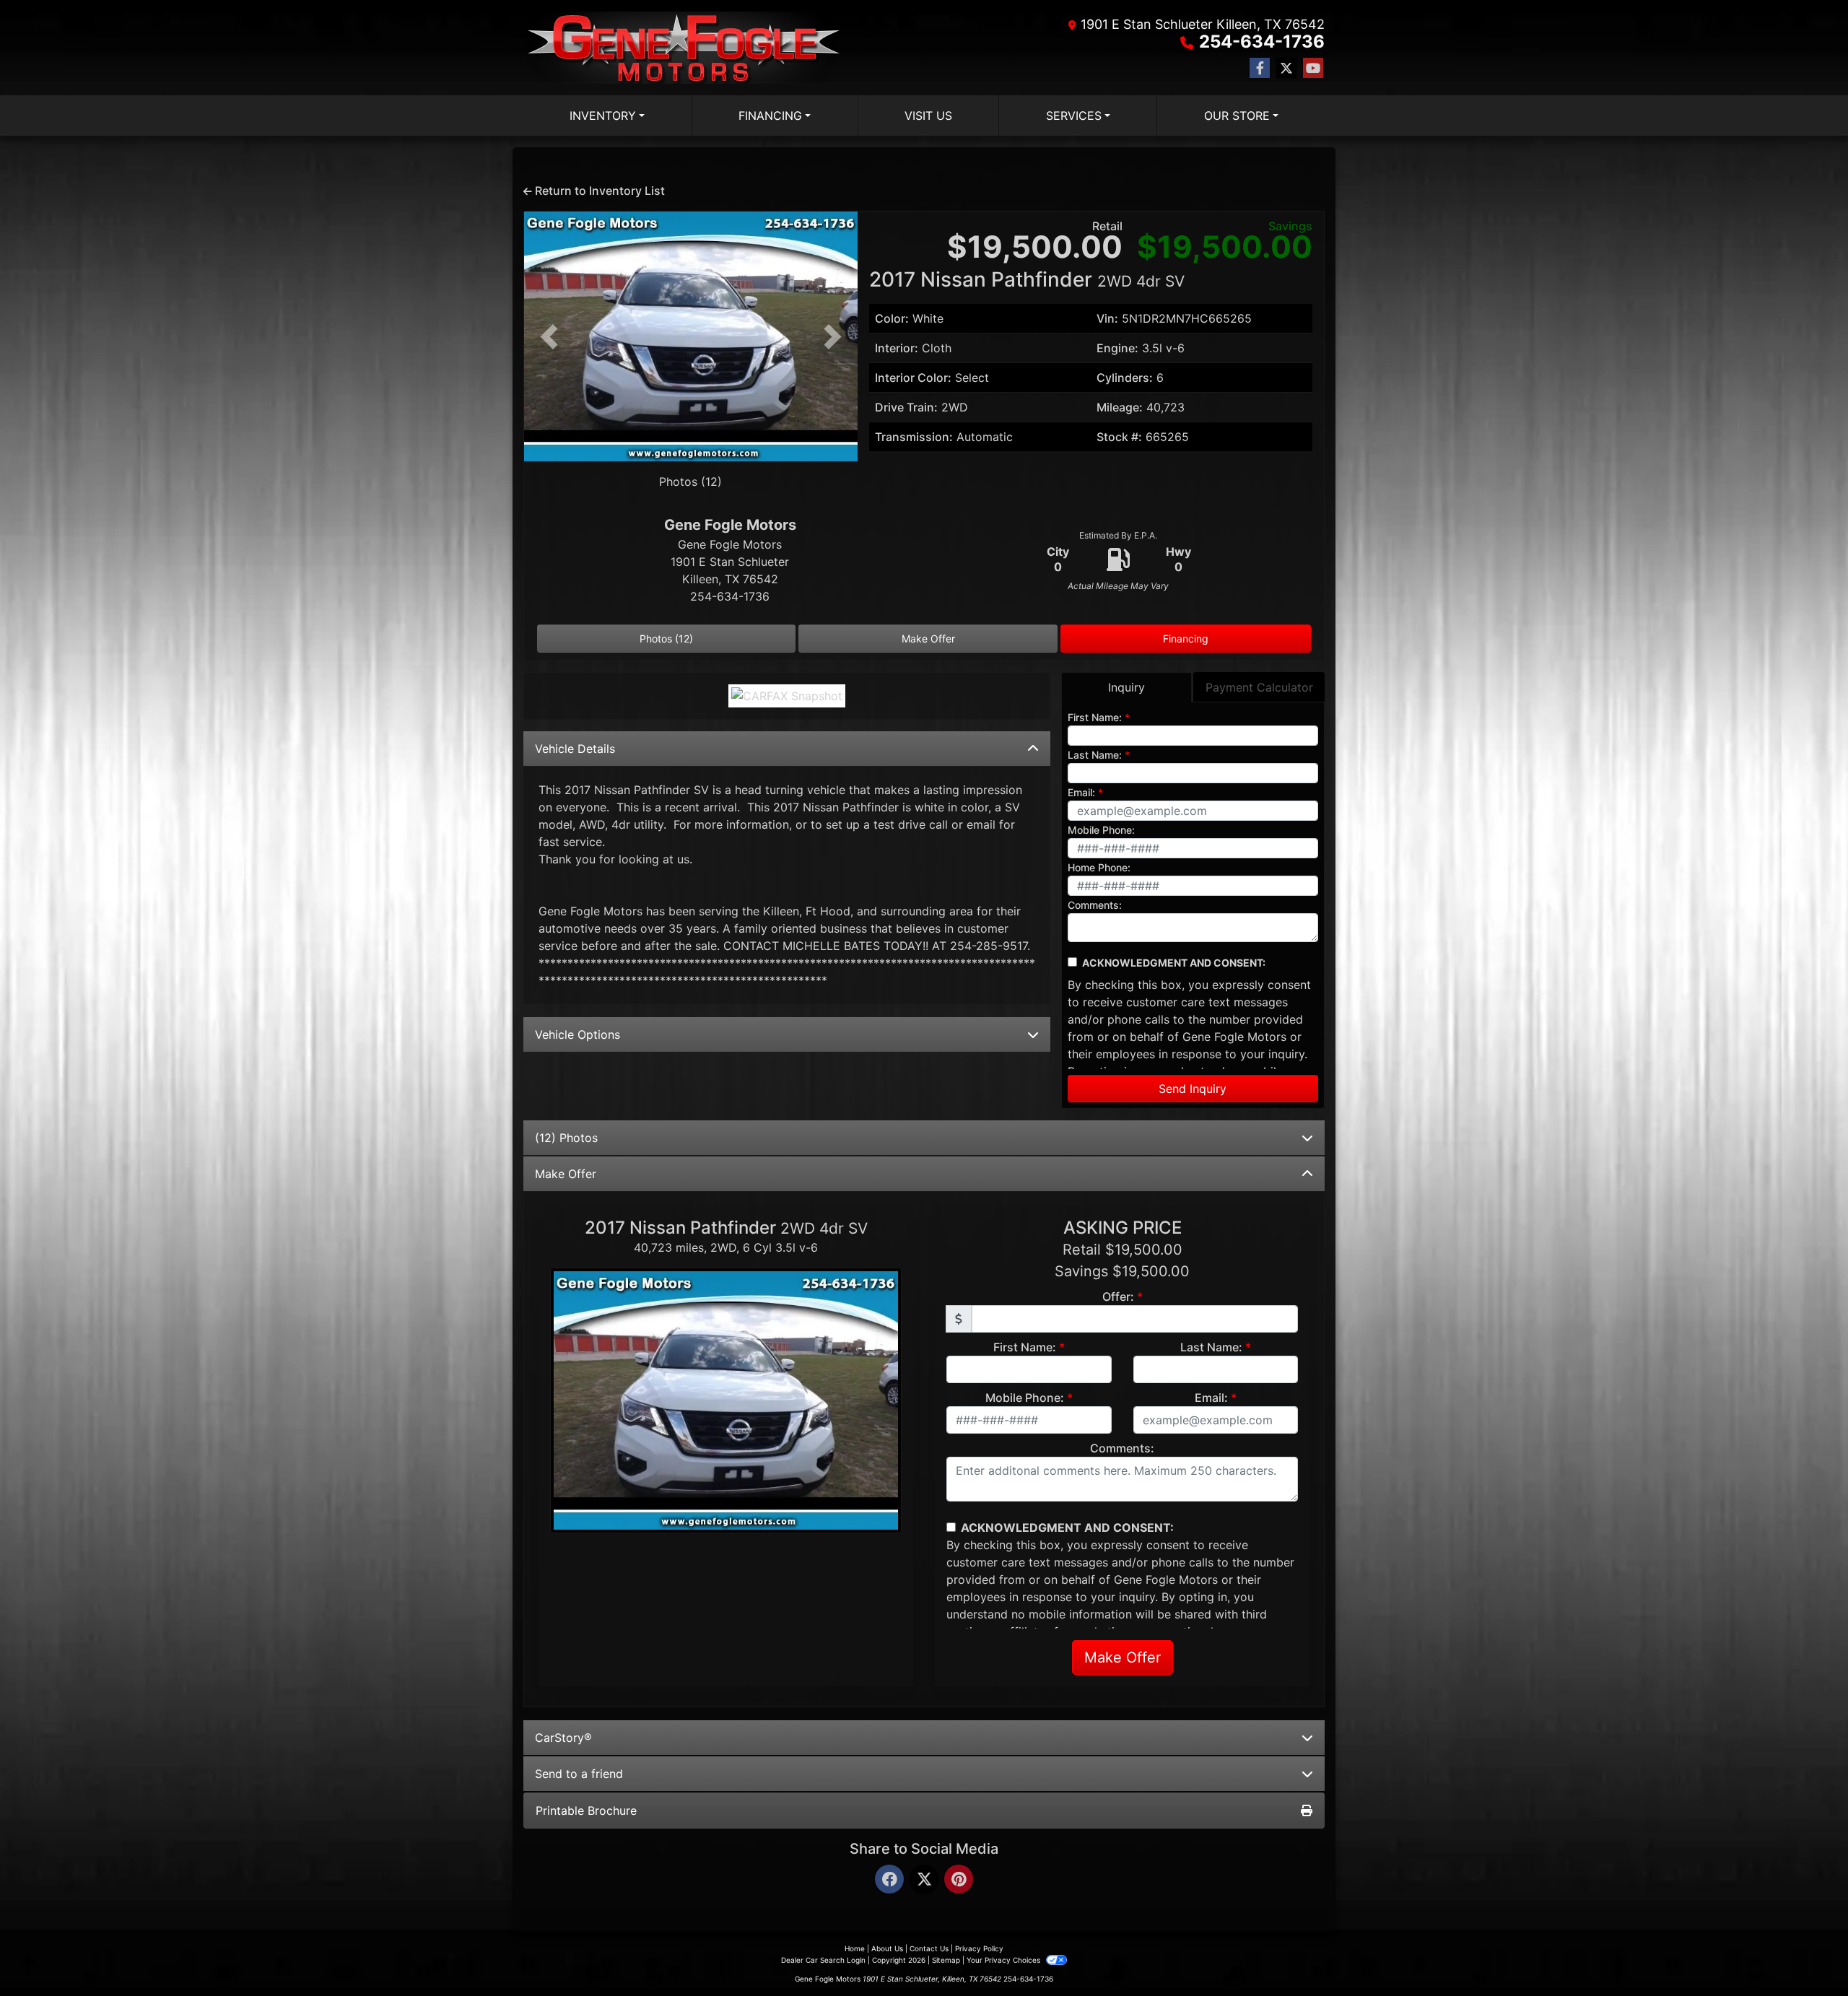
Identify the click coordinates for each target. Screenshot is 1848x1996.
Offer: (1118, 1296)
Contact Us (929, 1948)
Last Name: (1095, 755)
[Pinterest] (959, 1880)
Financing (1186, 639)
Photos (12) (690, 481)
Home (855, 1948)
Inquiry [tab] (1126, 687)
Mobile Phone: (1101, 830)
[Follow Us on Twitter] (1286, 68)
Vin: (1107, 318)
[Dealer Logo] (687, 48)
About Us (887, 1948)
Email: (1081, 792)
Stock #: (1119, 437)
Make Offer (928, 639)
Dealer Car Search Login (823, 1960)
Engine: (1117, 348)
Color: (892, 318)
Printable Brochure (586, 1810)
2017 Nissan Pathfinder (1027, 279)
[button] (549, 336)
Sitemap (946, 1960)
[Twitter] (924, 1880)
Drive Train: (906, 407)
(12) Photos (566, 1138)
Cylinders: (1125, 378)
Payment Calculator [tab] (1259, 687)
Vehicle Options (577, 1034)
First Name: (1095, 717)
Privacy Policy (979, 1948)
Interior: (897, 348)
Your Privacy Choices (1004, 1960)
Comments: (1095, 905)
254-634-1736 (1262, 42)
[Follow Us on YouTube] (1313, 68)
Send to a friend (579, 1774)
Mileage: (1120, 407)
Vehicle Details (575, 749)
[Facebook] (889, 1880)
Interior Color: (913, 378)
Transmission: (914, 437)
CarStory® (563, 1738)
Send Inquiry (1193, 1089)
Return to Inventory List (598, 191)
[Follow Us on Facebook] (1260, 68)
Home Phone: (1099, 867)
